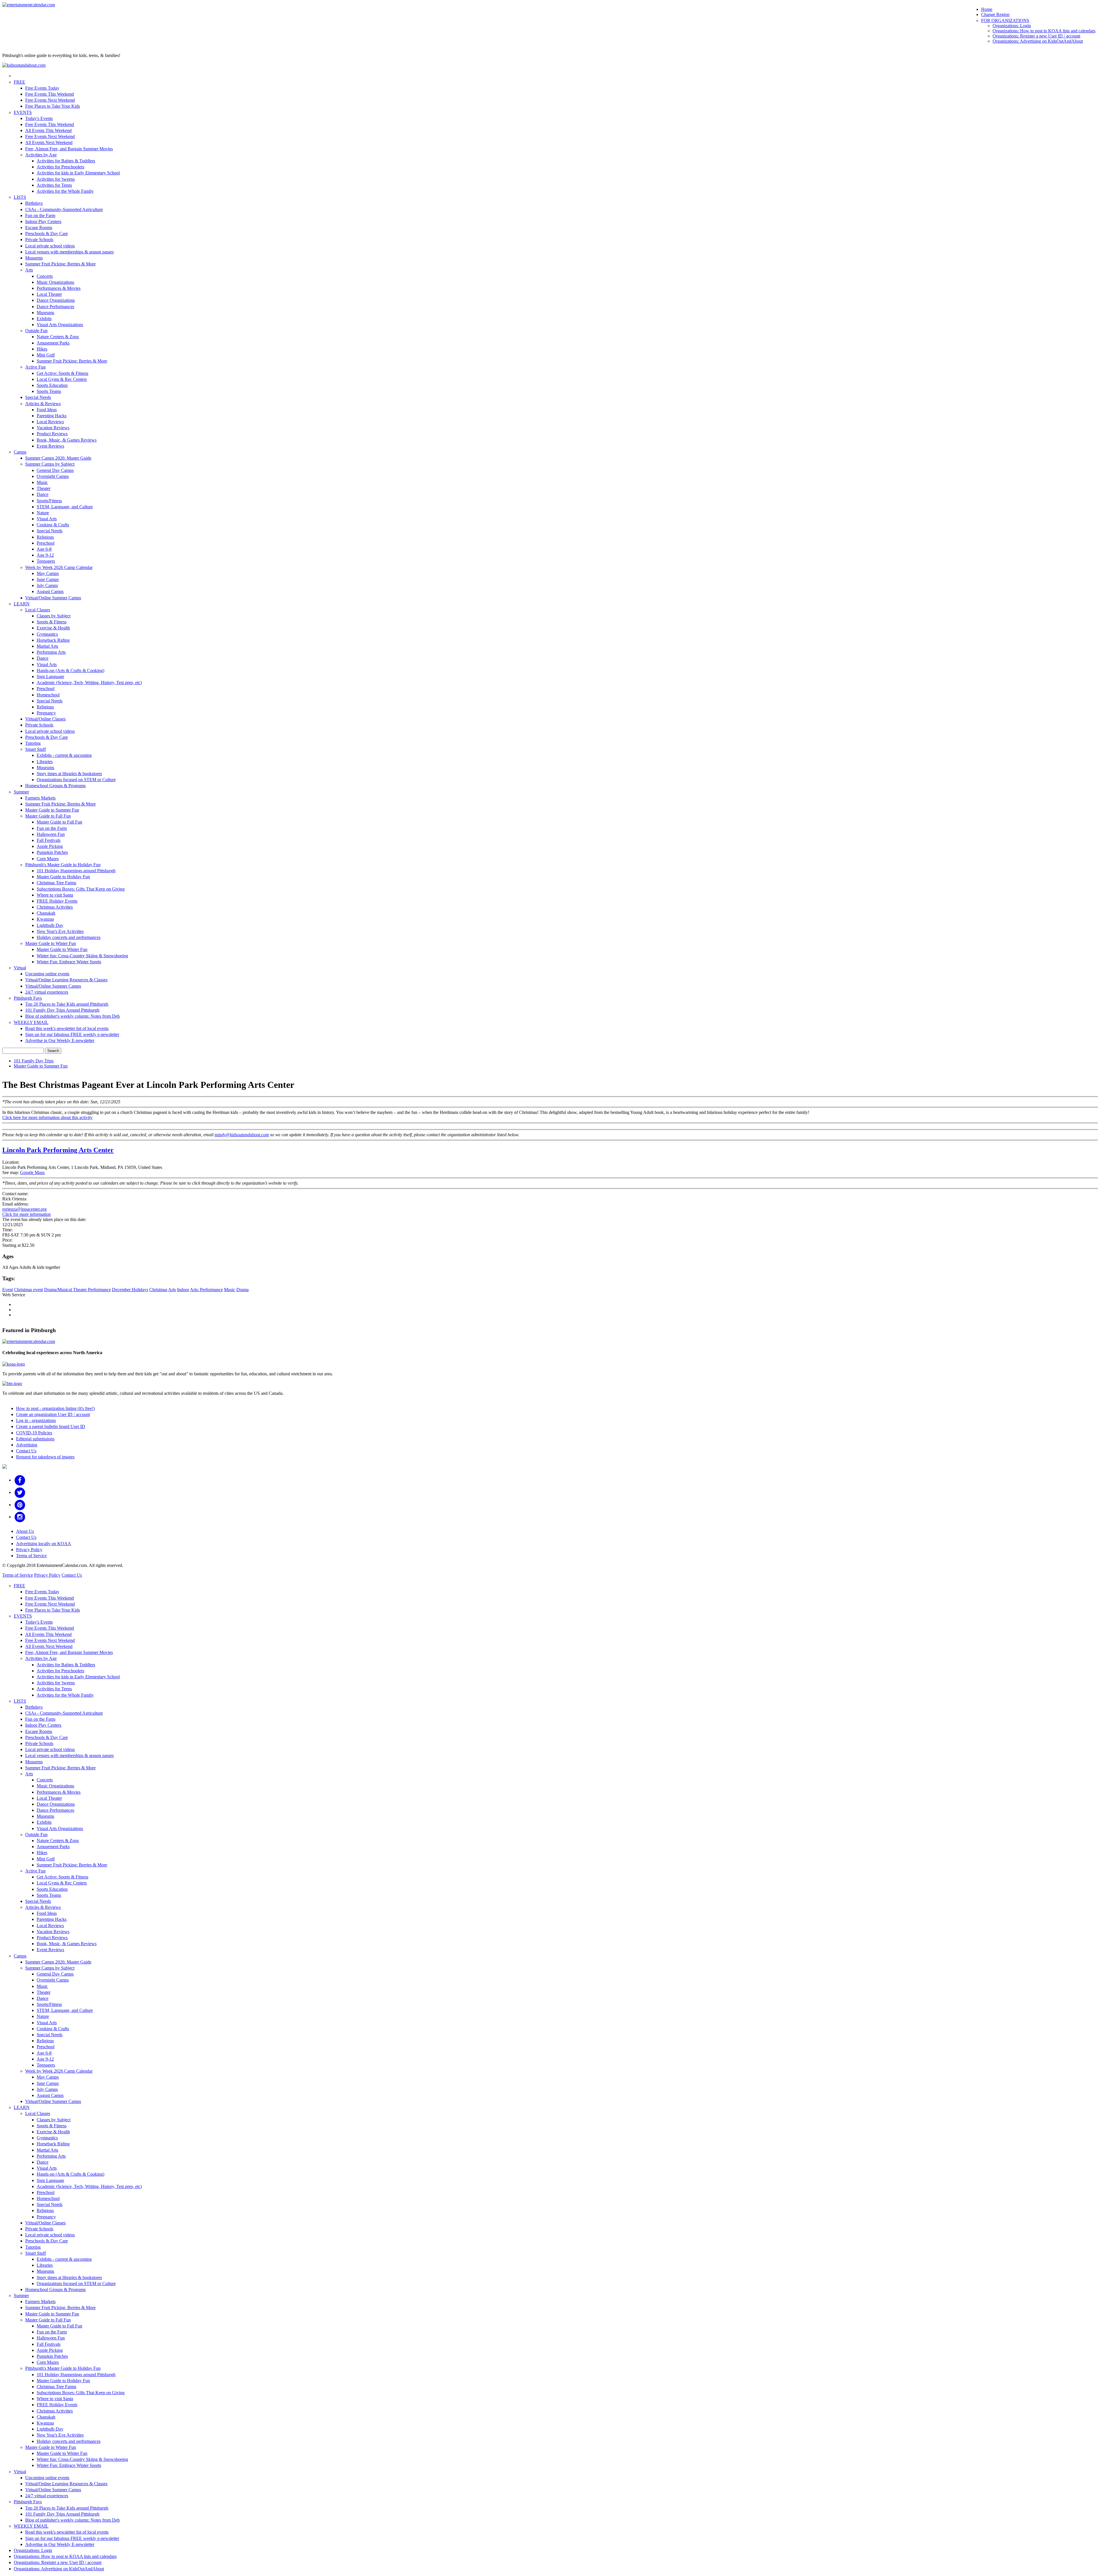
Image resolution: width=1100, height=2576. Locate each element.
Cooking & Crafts (53, 525)
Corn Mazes (48, 859)
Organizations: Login (1012, 26)
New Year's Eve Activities (60, 931)
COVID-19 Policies (34, 1433)
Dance (43, 494)
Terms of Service (31, 1556)
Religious (45, 537)
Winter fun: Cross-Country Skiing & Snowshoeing (82, 956)
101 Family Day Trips (34, 1061)
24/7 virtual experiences (47, 992)
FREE (19, 82)
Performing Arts (51, 652)
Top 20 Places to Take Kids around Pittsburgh (67, 1004)
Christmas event (29, 1290)
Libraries (45, 762)
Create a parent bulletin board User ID (51, 1426)
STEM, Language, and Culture (65, 507)
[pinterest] (20, 1505)
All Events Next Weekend (49, 142)
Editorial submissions (35, 1439)
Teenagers (46, 561)
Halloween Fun (51, 834)
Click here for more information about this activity (47, 1117)
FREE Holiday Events (57, 901)
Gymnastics (47, 634)
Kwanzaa (45, 919)
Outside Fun (36, 331)
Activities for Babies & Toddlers (66, 161)
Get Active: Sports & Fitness (62, 373)
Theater (44, 488)
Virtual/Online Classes (45, 719)
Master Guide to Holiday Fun (63, 877)
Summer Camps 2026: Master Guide (58, 458)
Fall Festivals (49, 840)
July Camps (47, 585)
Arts (29, 270)
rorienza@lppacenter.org (24, 1209)
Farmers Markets (40, 798)
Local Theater (49, 294)
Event (8, 1290)
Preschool (46, 543)
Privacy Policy (29, 1550)
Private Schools (39, 240)
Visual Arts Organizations (60, 325)
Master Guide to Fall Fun (48, 816)
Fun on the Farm (40, 215)
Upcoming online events (47, 974)
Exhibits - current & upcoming (64, 755)
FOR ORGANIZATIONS (1005, 20)
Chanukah (46, 913)
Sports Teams (49, 391)
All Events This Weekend (48, 130)
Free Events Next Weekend (50, 100)
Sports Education (52, 385)
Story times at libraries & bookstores (69, 774)
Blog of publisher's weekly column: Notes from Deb (72, 1016)
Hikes (42, 349)
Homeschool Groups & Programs (55, 786)
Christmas (158, 1290)
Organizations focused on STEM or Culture (76, 780)
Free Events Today (42, 88)
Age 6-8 (44, 549)
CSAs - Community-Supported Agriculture (64, 209)
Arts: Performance (206, 1290)
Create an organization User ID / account (53, 1414)
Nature (43, 513)
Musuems (34, 258)
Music (42, 482)
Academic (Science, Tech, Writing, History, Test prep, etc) (89, 683)
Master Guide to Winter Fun (51, 943)
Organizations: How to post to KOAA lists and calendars (1044, 31)
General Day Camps (55, 470)
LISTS (20, 197)
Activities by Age (41, 155)
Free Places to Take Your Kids (53, 106)
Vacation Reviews (53, 428)
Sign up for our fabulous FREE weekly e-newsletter (72, 1034)
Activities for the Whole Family (65, 191)
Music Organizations (55, 282)
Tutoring (33, 743)
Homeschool (48, 695)
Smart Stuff (36, 749)
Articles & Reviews (43, 404)
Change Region (995, 14)
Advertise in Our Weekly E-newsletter (60, 1040)
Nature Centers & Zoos (58, 337)
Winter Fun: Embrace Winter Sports (69, 962)
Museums (45, 313)
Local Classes (38, 610)
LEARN (22, 604)
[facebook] (20, 1480)
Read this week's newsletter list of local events (67, 1028)
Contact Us (26, 1451)
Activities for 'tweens (56, 179)
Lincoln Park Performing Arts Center (58, 1150)
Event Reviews (50, 446)
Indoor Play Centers (43, 221)
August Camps (50, 591)
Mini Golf (46, 355)
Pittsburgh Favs (28, 998)
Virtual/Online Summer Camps (53, 598)
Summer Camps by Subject (50, 464)
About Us (25, 1531)
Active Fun (35, 367)
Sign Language (50, 677)
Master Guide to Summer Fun (52, 810)
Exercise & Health (53, 628)
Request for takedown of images (45, 1457)
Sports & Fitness (52, 622)
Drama (242, 1290)
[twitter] (20, 1492)
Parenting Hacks (52, 416)
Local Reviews (50, 422)
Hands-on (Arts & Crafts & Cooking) (70, 670)
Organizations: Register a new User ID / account (1036, 36)
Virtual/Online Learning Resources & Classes (66, 980)
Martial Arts (47, 646)
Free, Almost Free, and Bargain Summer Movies (69, 149)
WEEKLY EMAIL (31, 1022)
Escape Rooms (39, 228)
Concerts (45, 276)
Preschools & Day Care (47, 234)
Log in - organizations (36, 1420)
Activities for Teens (54, 185)
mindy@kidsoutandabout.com (242, 1135)
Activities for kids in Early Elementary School (78, 173)
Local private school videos (50, 246)
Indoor (183, 1290)
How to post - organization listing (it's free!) (55, 1408)
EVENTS (23, 112)
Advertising (27, 1445)
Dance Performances (55, 307)
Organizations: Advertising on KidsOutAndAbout (1038, 41)
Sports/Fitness (49, 501)
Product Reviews (52, 434)
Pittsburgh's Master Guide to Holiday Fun (63, 865)
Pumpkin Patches (52, 852)
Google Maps (32, 1172)
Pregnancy (46, 713)
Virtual (20, 968)
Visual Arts (47, 519)
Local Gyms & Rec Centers (62, 379)
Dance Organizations (56, 300)
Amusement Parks (53, 343)
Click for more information (26, 1214)
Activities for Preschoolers (60, 167)
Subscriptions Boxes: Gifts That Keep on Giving (81, 889)
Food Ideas (47, 410)
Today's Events (39, 118)
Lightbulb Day (50, 925)
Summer (21, 792)
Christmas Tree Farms (56, 883)
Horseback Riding (53, 640)
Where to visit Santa (55, 895)
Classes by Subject (54, 616)
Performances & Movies (59, 288)
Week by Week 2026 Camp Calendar (59, 567)
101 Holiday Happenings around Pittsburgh (76, 871)
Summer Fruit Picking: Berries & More (60, 264)
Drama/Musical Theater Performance (77, 1290)
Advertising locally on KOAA (44, 1544)
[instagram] (20, 1517)
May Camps (48, 573)
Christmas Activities (55, 907)
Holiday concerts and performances (69, 937)
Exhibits (44, 319)
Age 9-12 (45, 555)
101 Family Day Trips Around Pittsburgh (62, 1010)
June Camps (48, 579)
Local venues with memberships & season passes (69, 252)
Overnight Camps (53, 476)
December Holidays (130, 1290)
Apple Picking (50, 846)
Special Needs (38, 397)
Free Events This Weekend (50, 94)
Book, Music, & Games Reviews (67, 440)
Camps (20, 452)
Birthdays (34, 203)
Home (987, 9)
